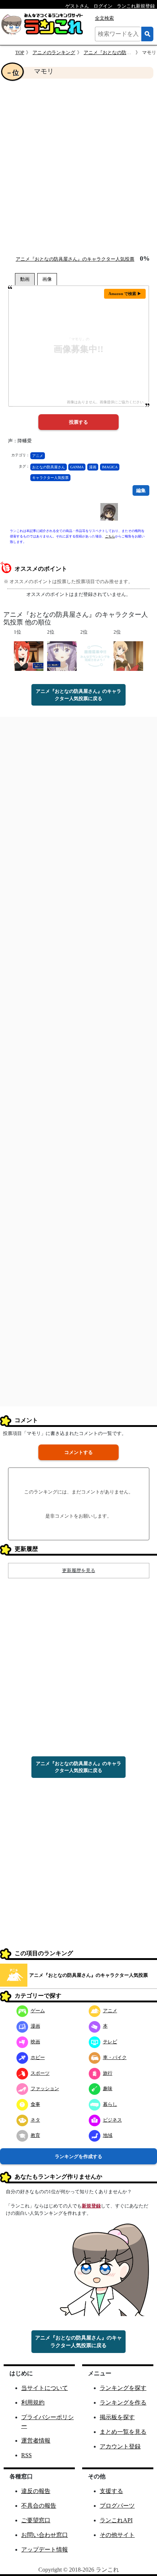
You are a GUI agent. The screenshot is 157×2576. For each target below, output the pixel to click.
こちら (110, 536)
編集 (141, 490)
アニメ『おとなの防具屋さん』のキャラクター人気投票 (75, 259)
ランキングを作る (123, 2403)
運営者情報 (36, 2441)
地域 (108, 2135)
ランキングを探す (123, 2388)
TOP (20, 52)
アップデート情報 (45, 2549)
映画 (35, 2042)
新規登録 (91, 2206)
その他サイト (117, 2535)
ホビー (38, 2057)
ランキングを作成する (78, 2156)
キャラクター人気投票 (50, 478)
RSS (26, 2455)
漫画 (93, 467)
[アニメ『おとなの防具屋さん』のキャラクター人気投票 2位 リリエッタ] (128, 656)
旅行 (108, 2073)
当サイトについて (45, 2388)
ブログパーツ (117, 2506)
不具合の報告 (39, 2506)
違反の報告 (36, 2491)
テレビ (110, 2042)
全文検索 (104, 18)
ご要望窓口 (36, 2520)
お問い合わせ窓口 (45, 2535)
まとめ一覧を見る (123, 2432)
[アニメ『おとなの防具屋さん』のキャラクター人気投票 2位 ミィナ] (62, 656)
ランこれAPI (116, 2520)
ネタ (35, 2120)
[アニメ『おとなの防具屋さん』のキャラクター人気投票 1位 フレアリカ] (29, 656)
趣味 (108, 2088)
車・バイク (115, 2057)
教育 (35, 2135)
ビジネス (112, 2120)
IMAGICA (110, 467)
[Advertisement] (78, 167)
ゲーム (38, 2011)
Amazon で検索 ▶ (125, 294)
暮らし (110, 2104)
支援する (111, 2491)
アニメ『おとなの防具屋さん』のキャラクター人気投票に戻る (78, 695)
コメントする (78, 1452)
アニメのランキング (54, 52)
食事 (35, 2104)
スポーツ (40, 2073)
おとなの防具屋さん (49, 467)
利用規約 (33, 2403)
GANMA (77, 467)
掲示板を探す (117, 2417)
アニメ (38, 456)
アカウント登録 (120, 2446)
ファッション (45, 2088)
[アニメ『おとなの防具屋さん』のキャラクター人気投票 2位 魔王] (95, 656)
